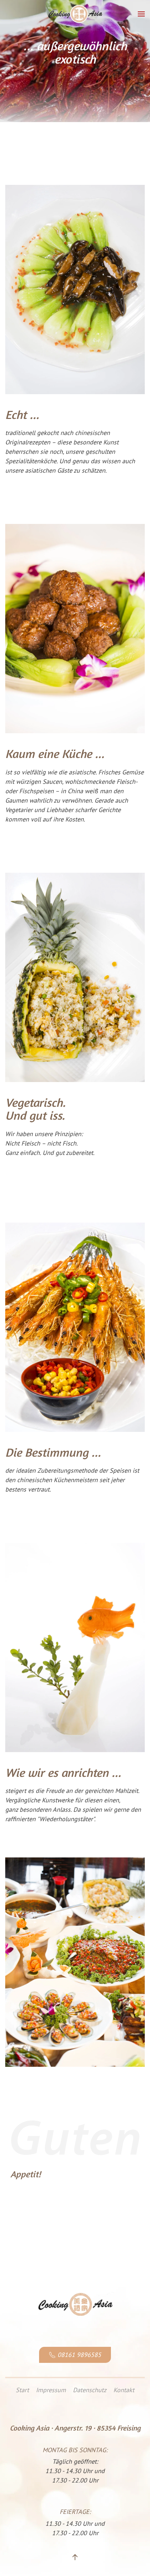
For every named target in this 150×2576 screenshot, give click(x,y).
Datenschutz (90, 2390)
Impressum (51, 2390)
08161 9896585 (79, 2355)
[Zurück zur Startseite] (75, 14)
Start (22, 2390)
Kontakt (124, 2390)
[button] (141, 14)
